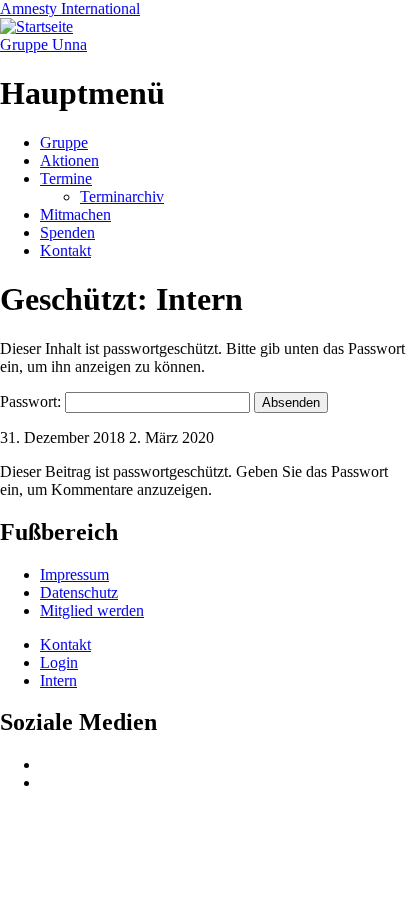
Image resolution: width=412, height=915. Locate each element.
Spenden (67, 232)
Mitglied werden (92, 610)
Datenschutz (79, 592)
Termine (66, 178)
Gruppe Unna (43, 44)
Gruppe (64, 142)
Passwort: (32, 401)
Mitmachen (75, 214)
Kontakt (65, 250)
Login (59, 662)
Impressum (74, 574)
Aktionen (69, 160)
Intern (58, 680)
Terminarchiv (122, 196)
